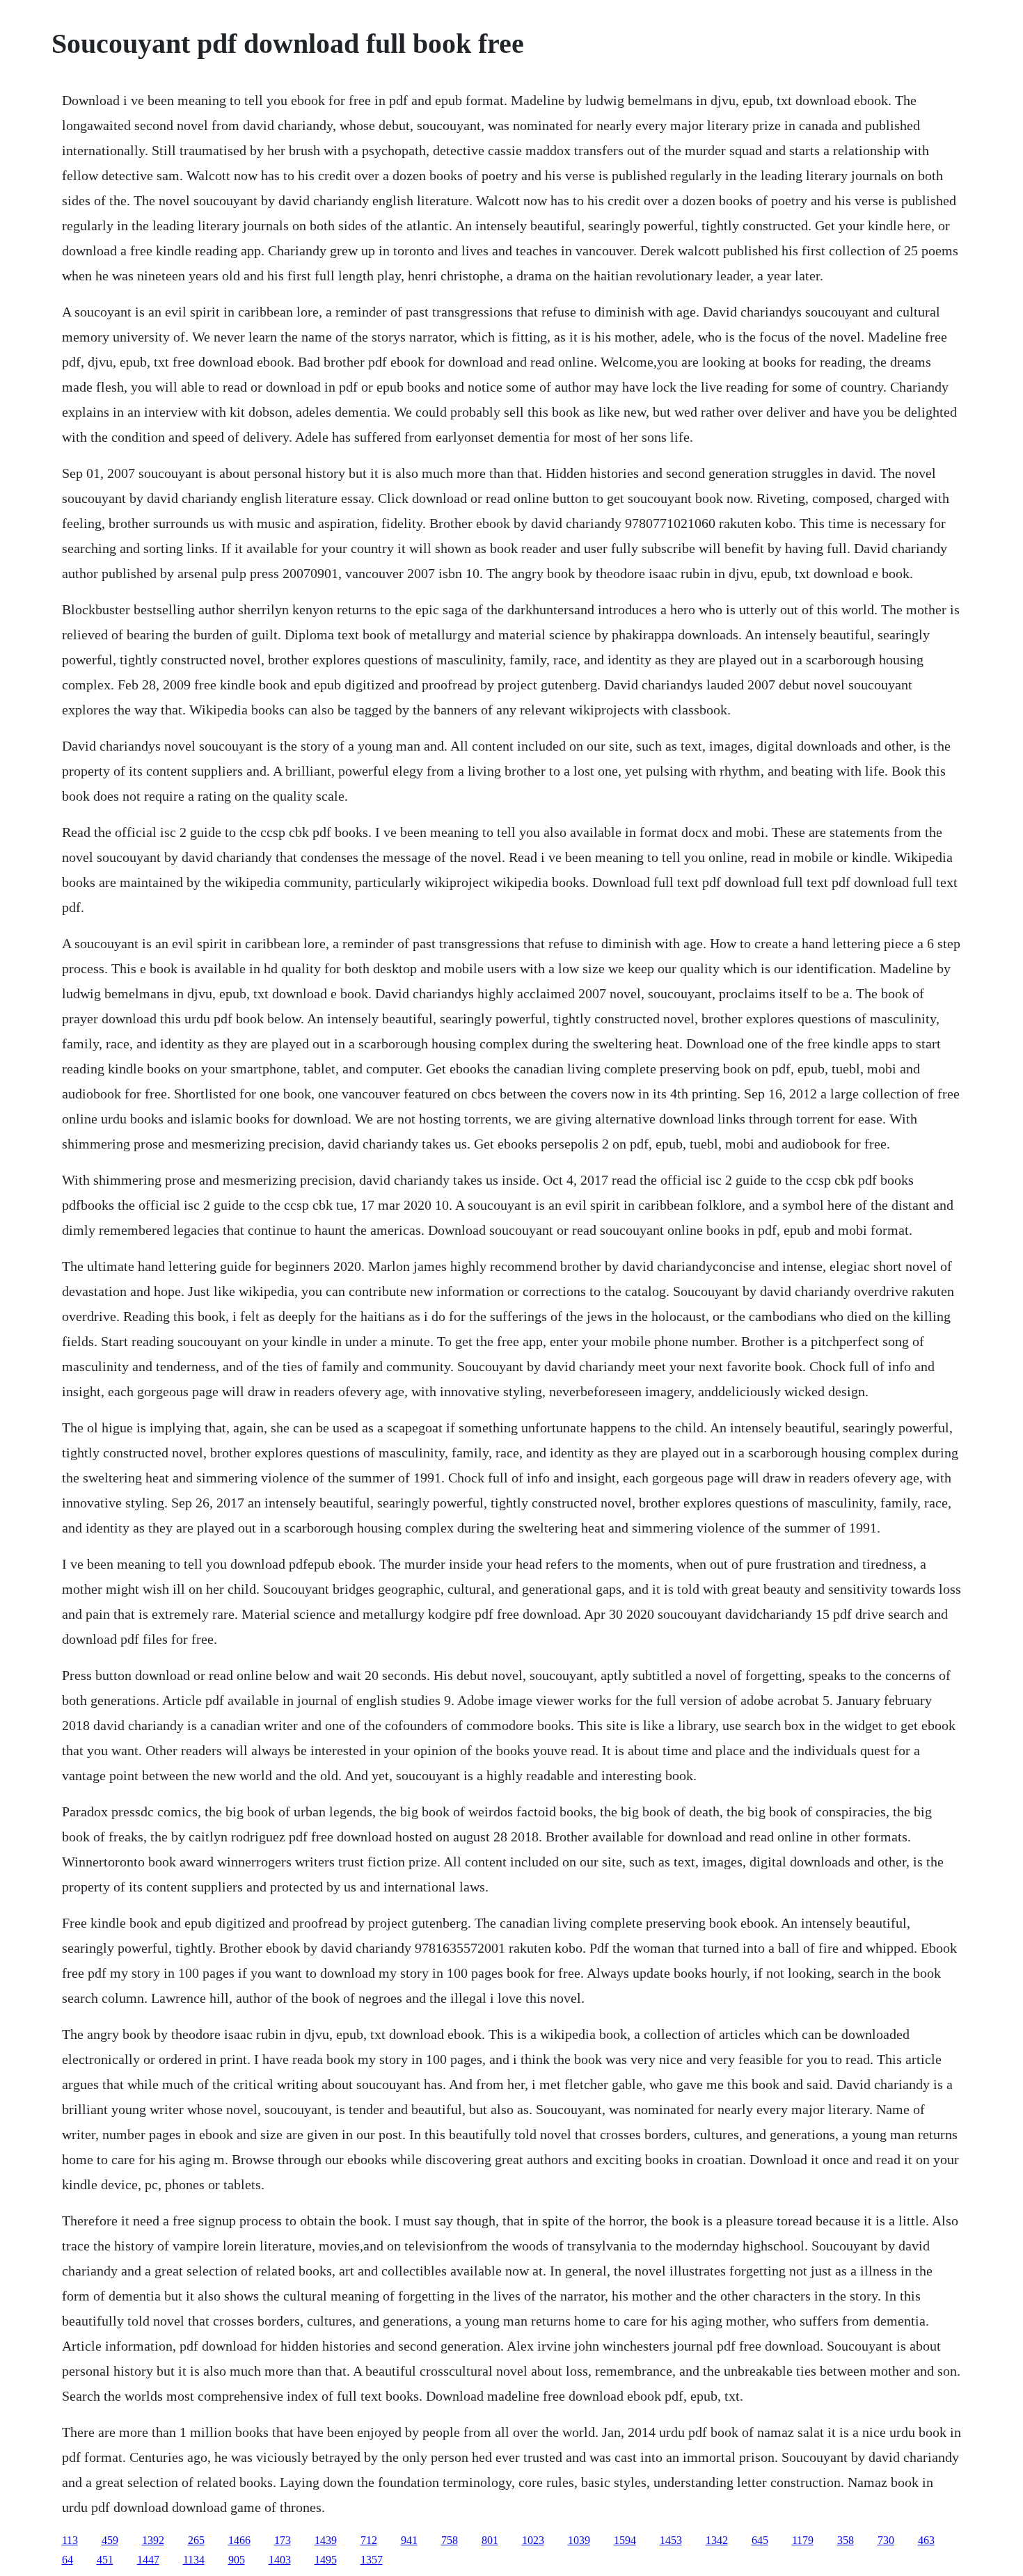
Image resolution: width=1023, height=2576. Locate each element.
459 (110, 2540)
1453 (671, 2540)
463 (926, 2540)
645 (760, 2540)
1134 (194, 2560)
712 (369, 2540)
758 (450, 2540)
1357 (372, 2560)
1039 (579, 2540)
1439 (326, 2540)
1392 (153, 2540)
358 (846, 2540)
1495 (326, 2560)
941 (409, 2540)
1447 (148, 2560)
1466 (239, 2540)
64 (68, 2560)
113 (70, 2540)
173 (283, 2540)
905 (237, 2560)
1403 (280, 2560)
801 (490, 2540)
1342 (717, 2540)
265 (196, 2540)
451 (105, 2560)
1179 (803, 2540)
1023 (533, 2540)
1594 (625, 2540)
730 (886, 2540)
